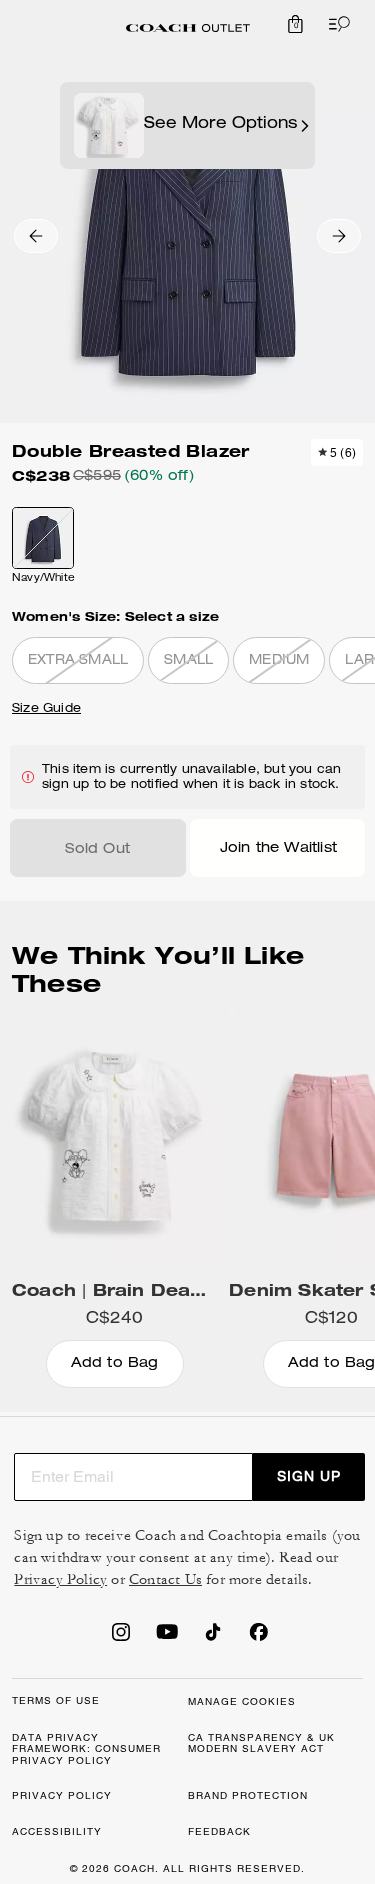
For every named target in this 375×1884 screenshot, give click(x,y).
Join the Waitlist (278, 849)
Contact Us (165, 1579)
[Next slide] (339, 236)
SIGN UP (309, 1476)
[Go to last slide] (36, 236)
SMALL (188, 661)
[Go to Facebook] (259, 1638)
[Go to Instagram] (121, 1638)
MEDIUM (279, 661)
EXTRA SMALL (78, 661)
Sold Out (97, 850)
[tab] (188, 28)
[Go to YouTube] (167, 1638)
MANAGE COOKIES (242, 1701)
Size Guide (46, 709)
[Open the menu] (335, 24)
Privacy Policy (60, 1579)
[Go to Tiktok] (213, 1638)
